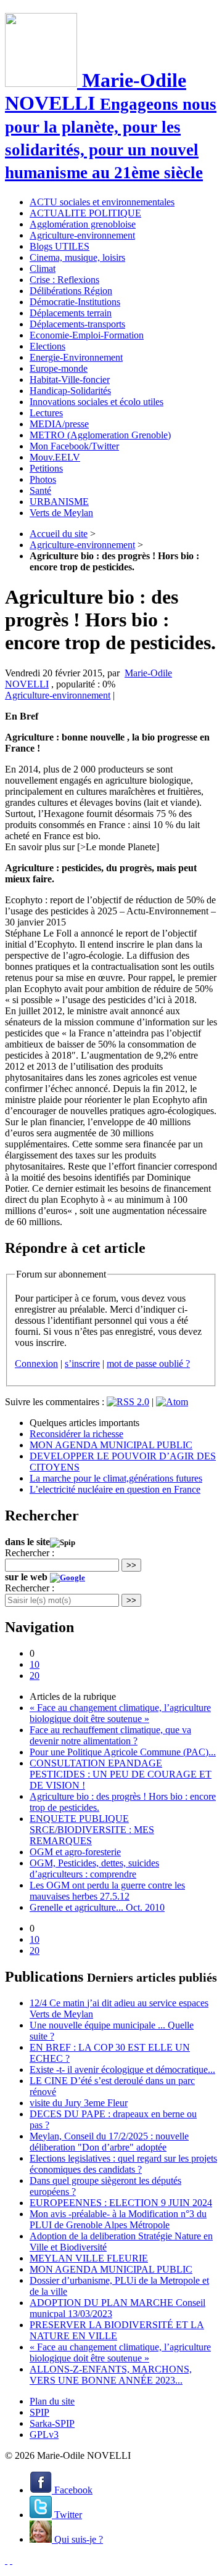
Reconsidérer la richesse (76, 1434)
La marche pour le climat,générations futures (116, 1478)
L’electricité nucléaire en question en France (115, 1489)
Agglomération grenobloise (83, 224)
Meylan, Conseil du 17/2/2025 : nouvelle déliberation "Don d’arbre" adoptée (109, 2142)
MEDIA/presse (59, 424)
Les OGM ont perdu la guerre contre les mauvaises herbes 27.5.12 (107, 1891)
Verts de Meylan (61, 513)
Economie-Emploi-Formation (87, 335)
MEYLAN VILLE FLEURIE (89, 2258)
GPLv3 (44, 2434)
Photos (43, 479)
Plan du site (52, 2401)
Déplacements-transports (77, 324)
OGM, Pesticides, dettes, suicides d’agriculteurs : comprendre (94, 1868)
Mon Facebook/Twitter (74, 446)
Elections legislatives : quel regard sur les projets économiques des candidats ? (123, 2164)
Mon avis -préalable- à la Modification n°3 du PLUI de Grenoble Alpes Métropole (118, 2219)
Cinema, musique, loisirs (77, 257)
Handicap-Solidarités (70, 391)
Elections (47, 346)
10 (35, 1664)
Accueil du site (59, 534)
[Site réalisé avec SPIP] (11, 2560)
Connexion (36, 1364)
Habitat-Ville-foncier (70, 379)
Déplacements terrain (71, 313)
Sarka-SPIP (52, 2423)
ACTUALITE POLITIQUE (85, 213)
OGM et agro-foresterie (75, 1852)
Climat (43, 269)
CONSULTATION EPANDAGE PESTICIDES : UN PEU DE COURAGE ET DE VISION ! (121, 1774)
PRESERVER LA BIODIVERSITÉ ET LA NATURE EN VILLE (117, 2330)
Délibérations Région (71, 291)
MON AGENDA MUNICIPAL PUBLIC (111, 1445)
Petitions (46, 468)
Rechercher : (30, 1553)
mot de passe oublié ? (148, 1364)
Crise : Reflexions (64, 280)
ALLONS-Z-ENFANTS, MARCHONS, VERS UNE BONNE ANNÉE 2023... (111, 2375)
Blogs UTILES (60, 246)
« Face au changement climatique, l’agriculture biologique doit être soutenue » (120, 1713)
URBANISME (59, 502)
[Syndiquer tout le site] (6, 2560)
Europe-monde (59, 368)
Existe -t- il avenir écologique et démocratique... (122, 2069)
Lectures (46, 413)
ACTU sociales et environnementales (102, 202)
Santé (40, 490)
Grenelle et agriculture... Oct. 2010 (97, 1907)
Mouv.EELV (55, 457)
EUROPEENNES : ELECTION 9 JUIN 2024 (121, 2203)
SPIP (39, 2412)
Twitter (67, 2515)
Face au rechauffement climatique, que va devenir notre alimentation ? (110, 1735)
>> (131, 1565)
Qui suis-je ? (77, 2539)
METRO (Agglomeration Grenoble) (100, 435)
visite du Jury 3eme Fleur (79, 2103)
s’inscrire (82, 1364)
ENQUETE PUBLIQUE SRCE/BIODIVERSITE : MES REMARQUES (92, 1830)
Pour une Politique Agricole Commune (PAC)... (123, 1752)
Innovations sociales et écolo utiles (97, 402)
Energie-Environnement (76, 357)
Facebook (72, 2490)
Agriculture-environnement (82, 235)
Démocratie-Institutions (75, 302)
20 (35, 1676)
